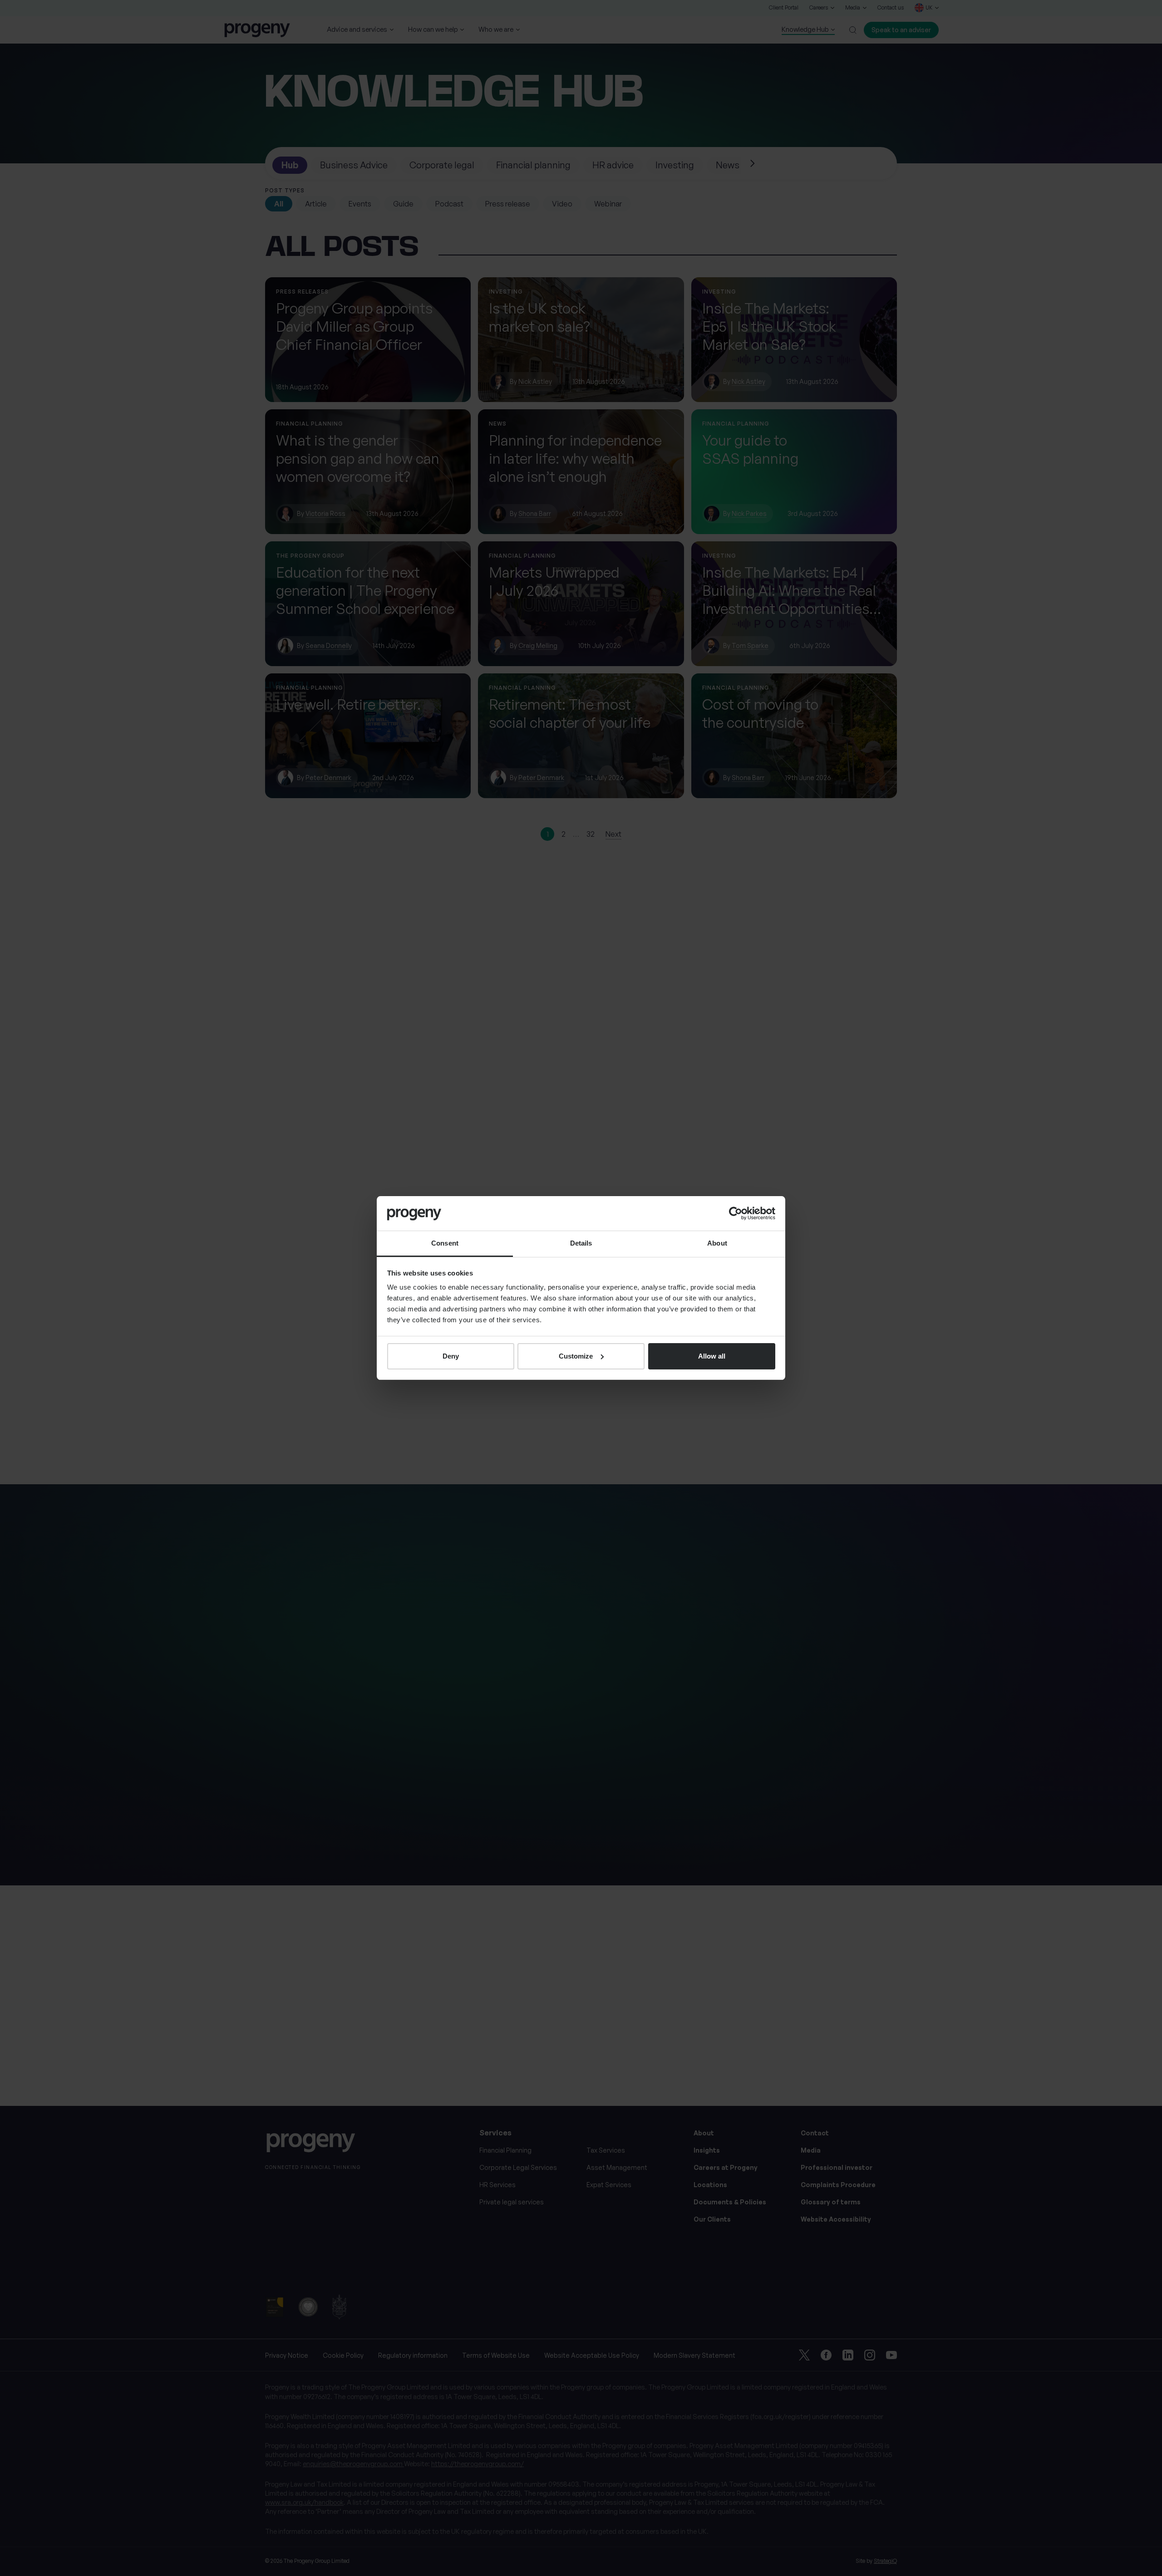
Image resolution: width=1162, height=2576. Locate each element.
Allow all (712, 1356)
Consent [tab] (445, 1243)
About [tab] (717, 1243)
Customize (576, 1356)
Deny (451, 1356)
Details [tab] (581, 1243)
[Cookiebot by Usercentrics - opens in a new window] (736, 1213)
